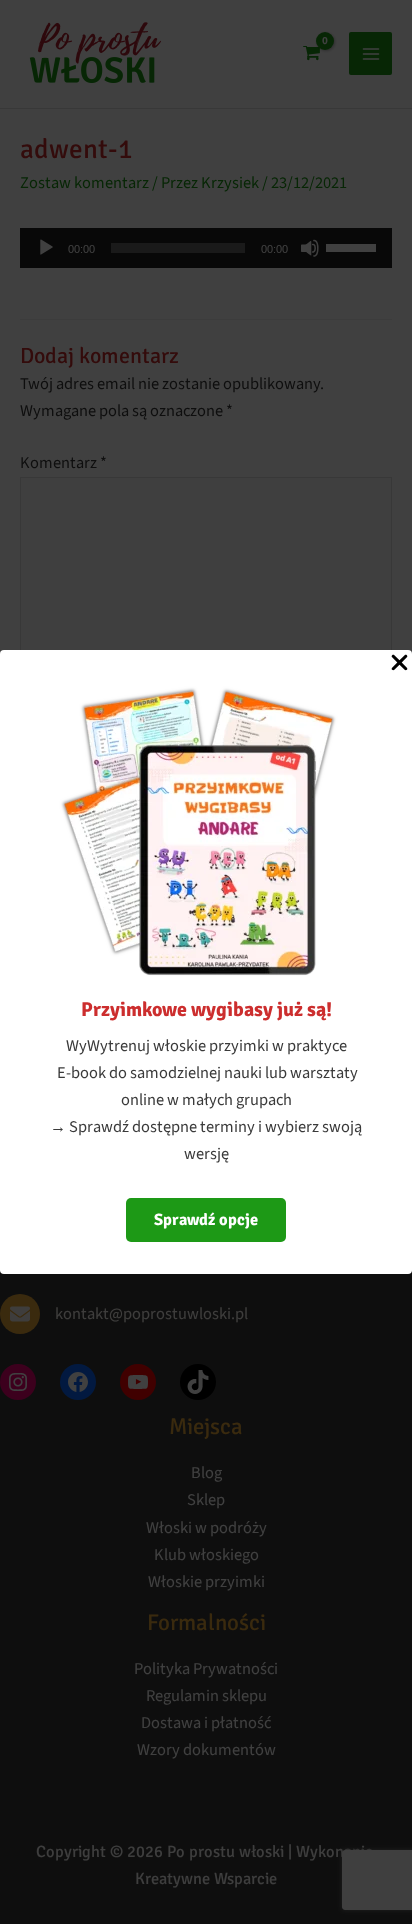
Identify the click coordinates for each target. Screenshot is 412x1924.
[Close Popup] (399, 664)
